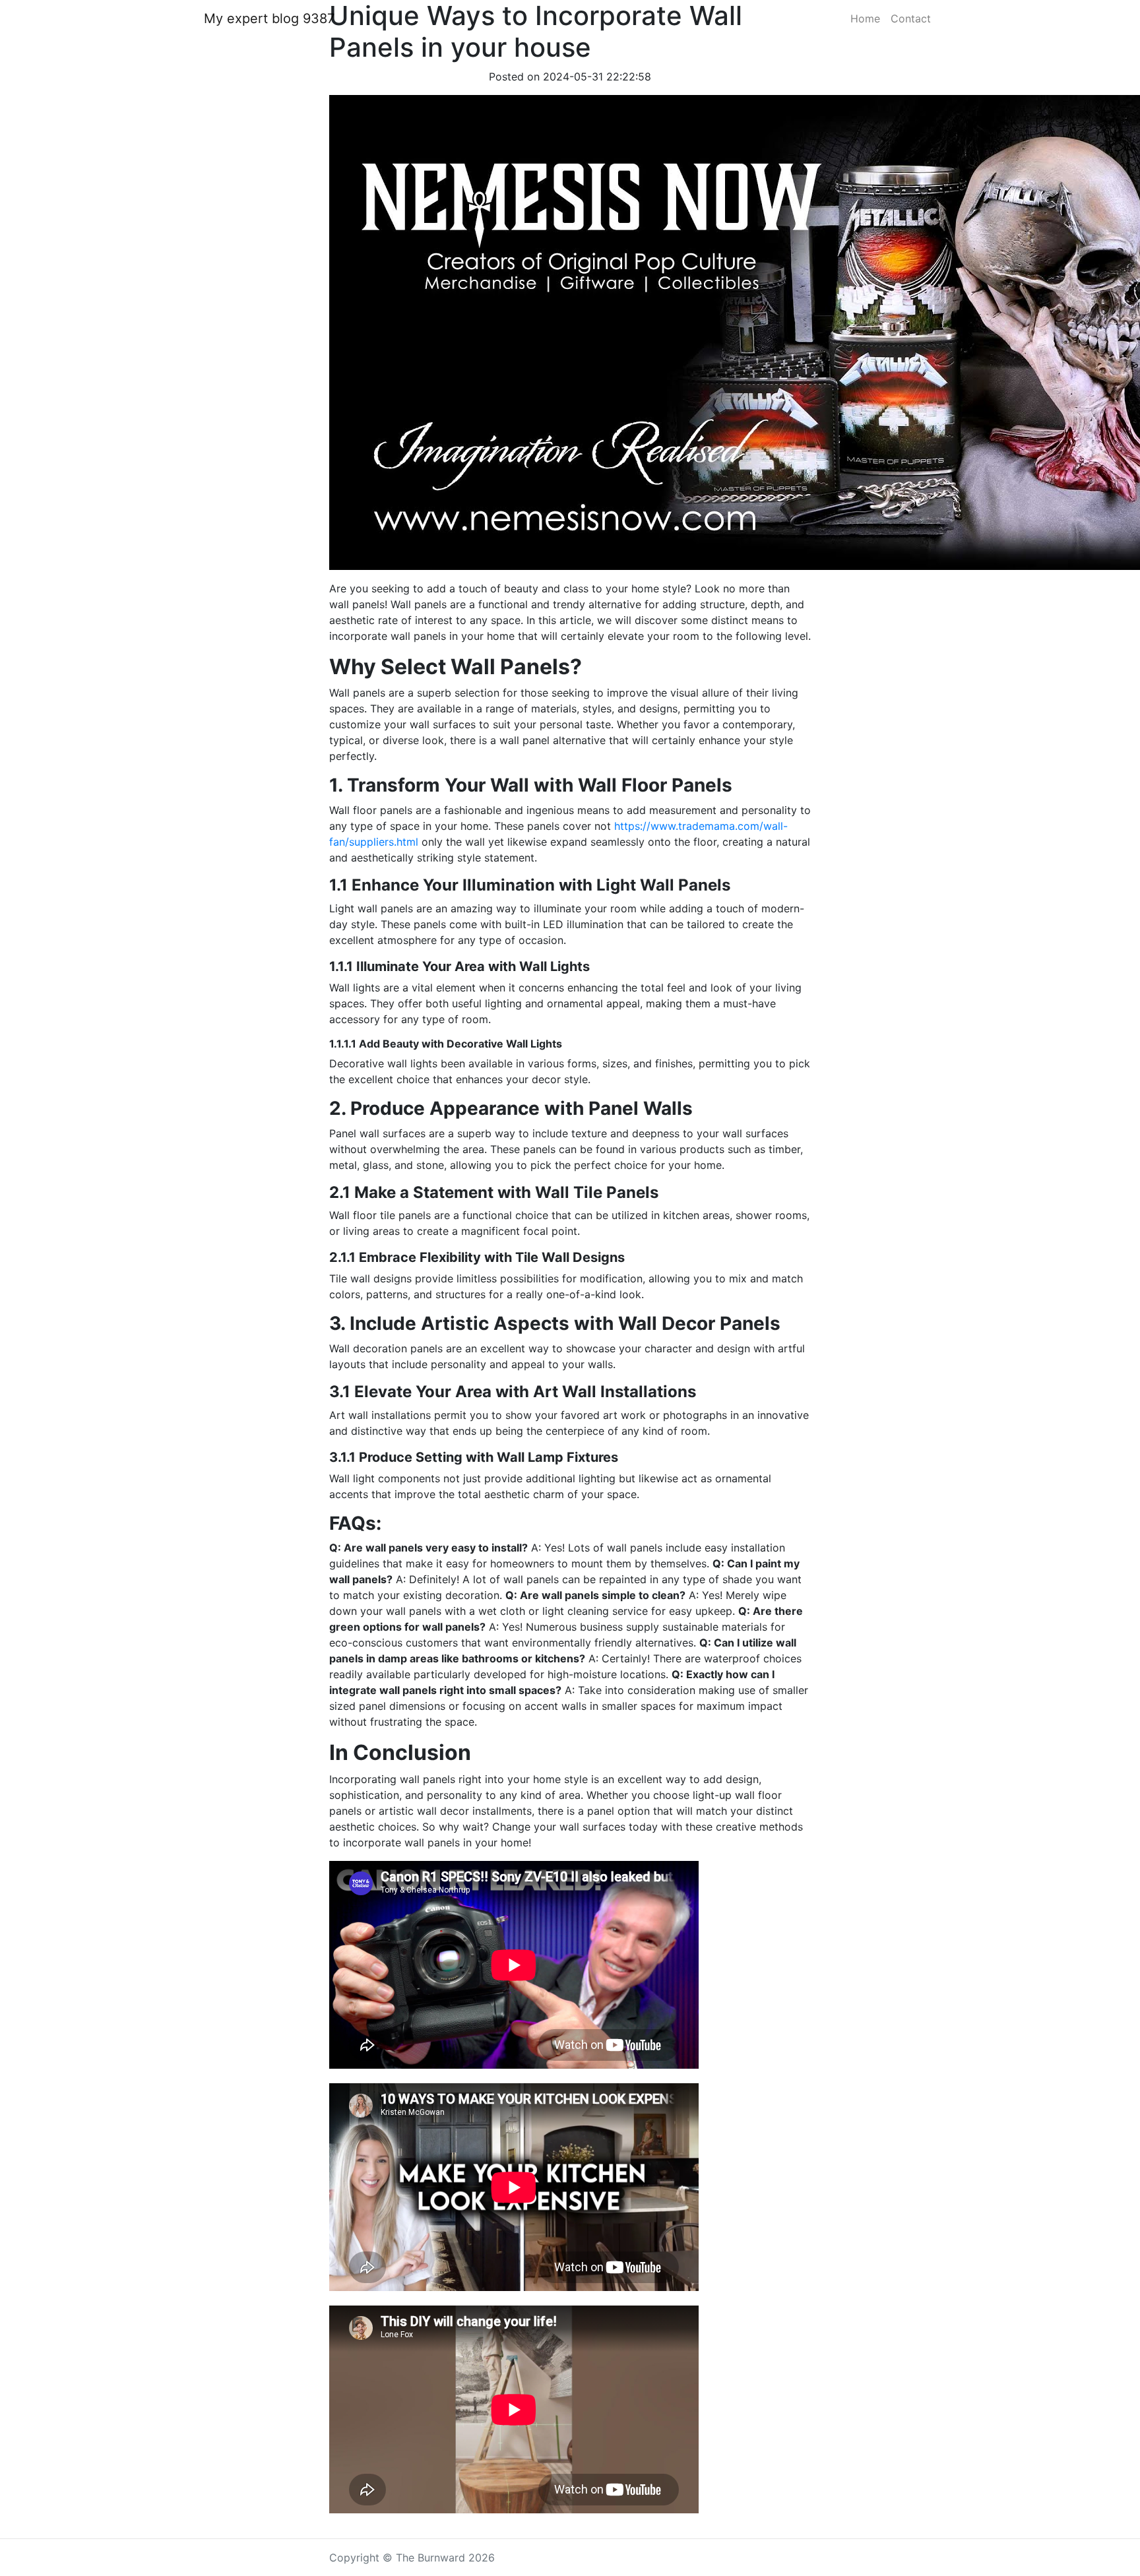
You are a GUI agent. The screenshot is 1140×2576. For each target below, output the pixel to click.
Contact (911, 18)
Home (865, 18)
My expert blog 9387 (269, 18)
